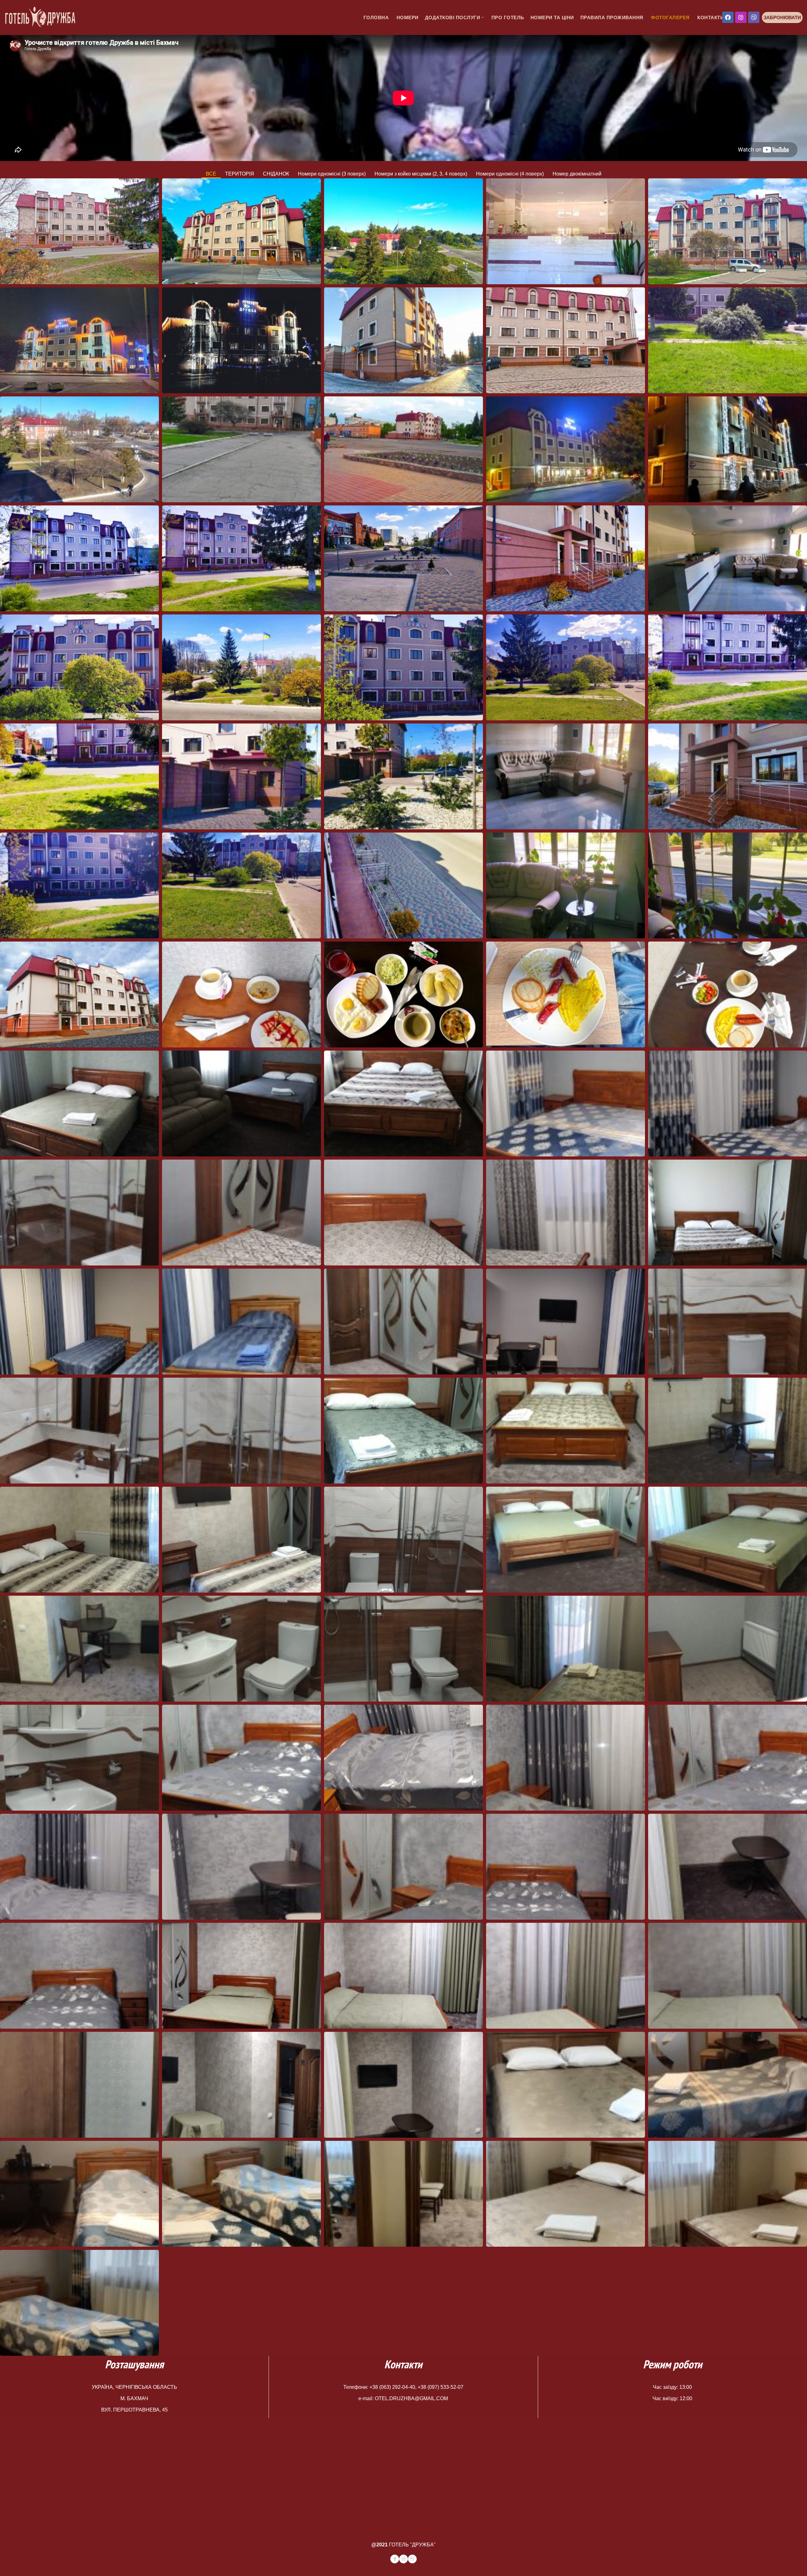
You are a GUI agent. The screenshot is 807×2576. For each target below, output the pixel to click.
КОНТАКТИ (710, 17)
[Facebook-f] (395, 2559)
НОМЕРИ (407, 17)
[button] (782, 17)
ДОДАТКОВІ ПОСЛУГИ (453, 17)
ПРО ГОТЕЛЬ (508, 17)
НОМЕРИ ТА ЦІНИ (552, 17)
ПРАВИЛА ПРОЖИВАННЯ (612, 17)
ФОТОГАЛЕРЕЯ (670, 17)
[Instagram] (741, 17)
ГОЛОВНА (375, 17)
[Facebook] (728, 17)
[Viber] (754, 17)
